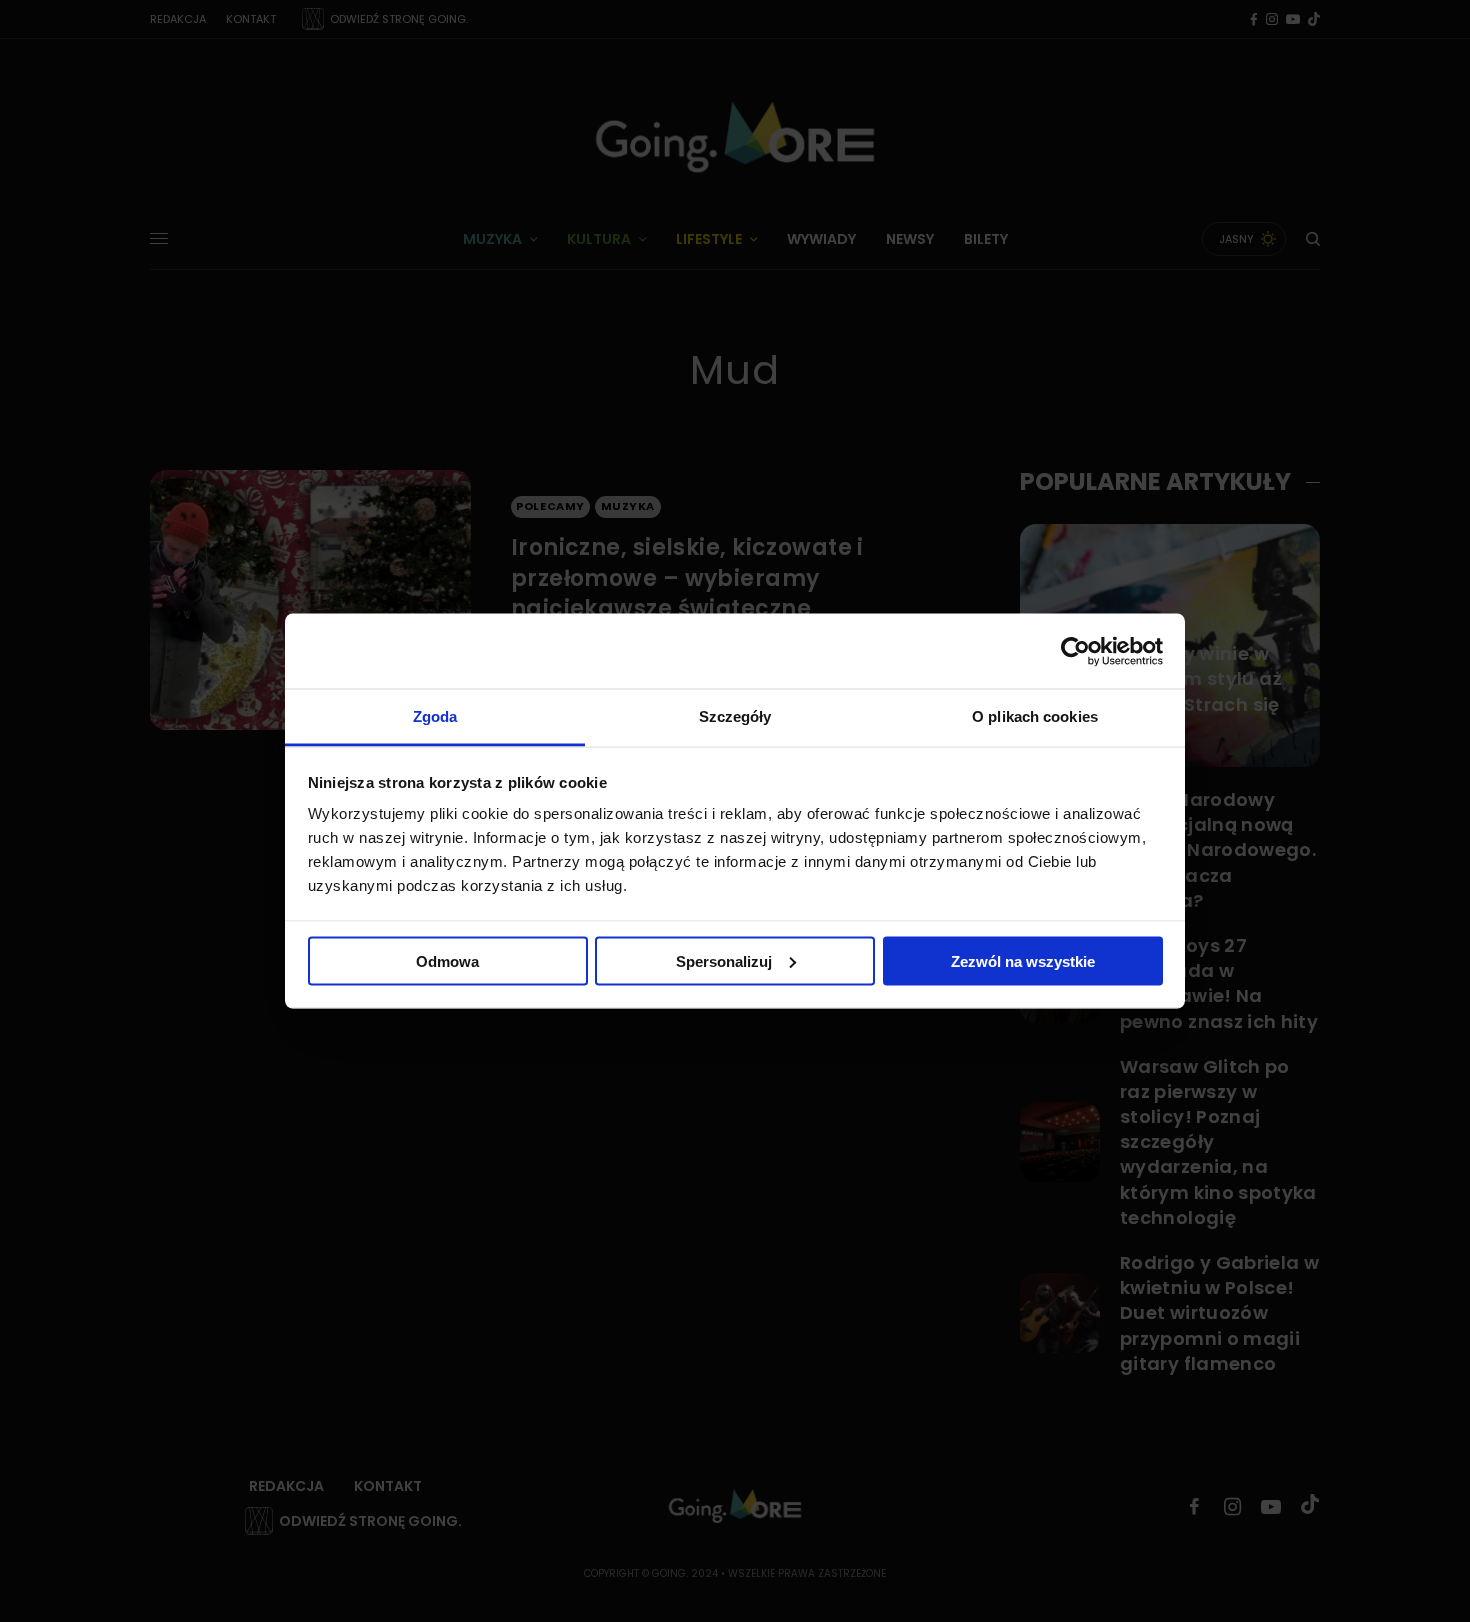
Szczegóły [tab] (735, 716)
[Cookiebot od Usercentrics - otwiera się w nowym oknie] (1075, 651)
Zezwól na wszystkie (1023, 960)
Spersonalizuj (724, 960)
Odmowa (447, 960)
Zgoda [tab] (435, 716)
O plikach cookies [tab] (1035, 716)
